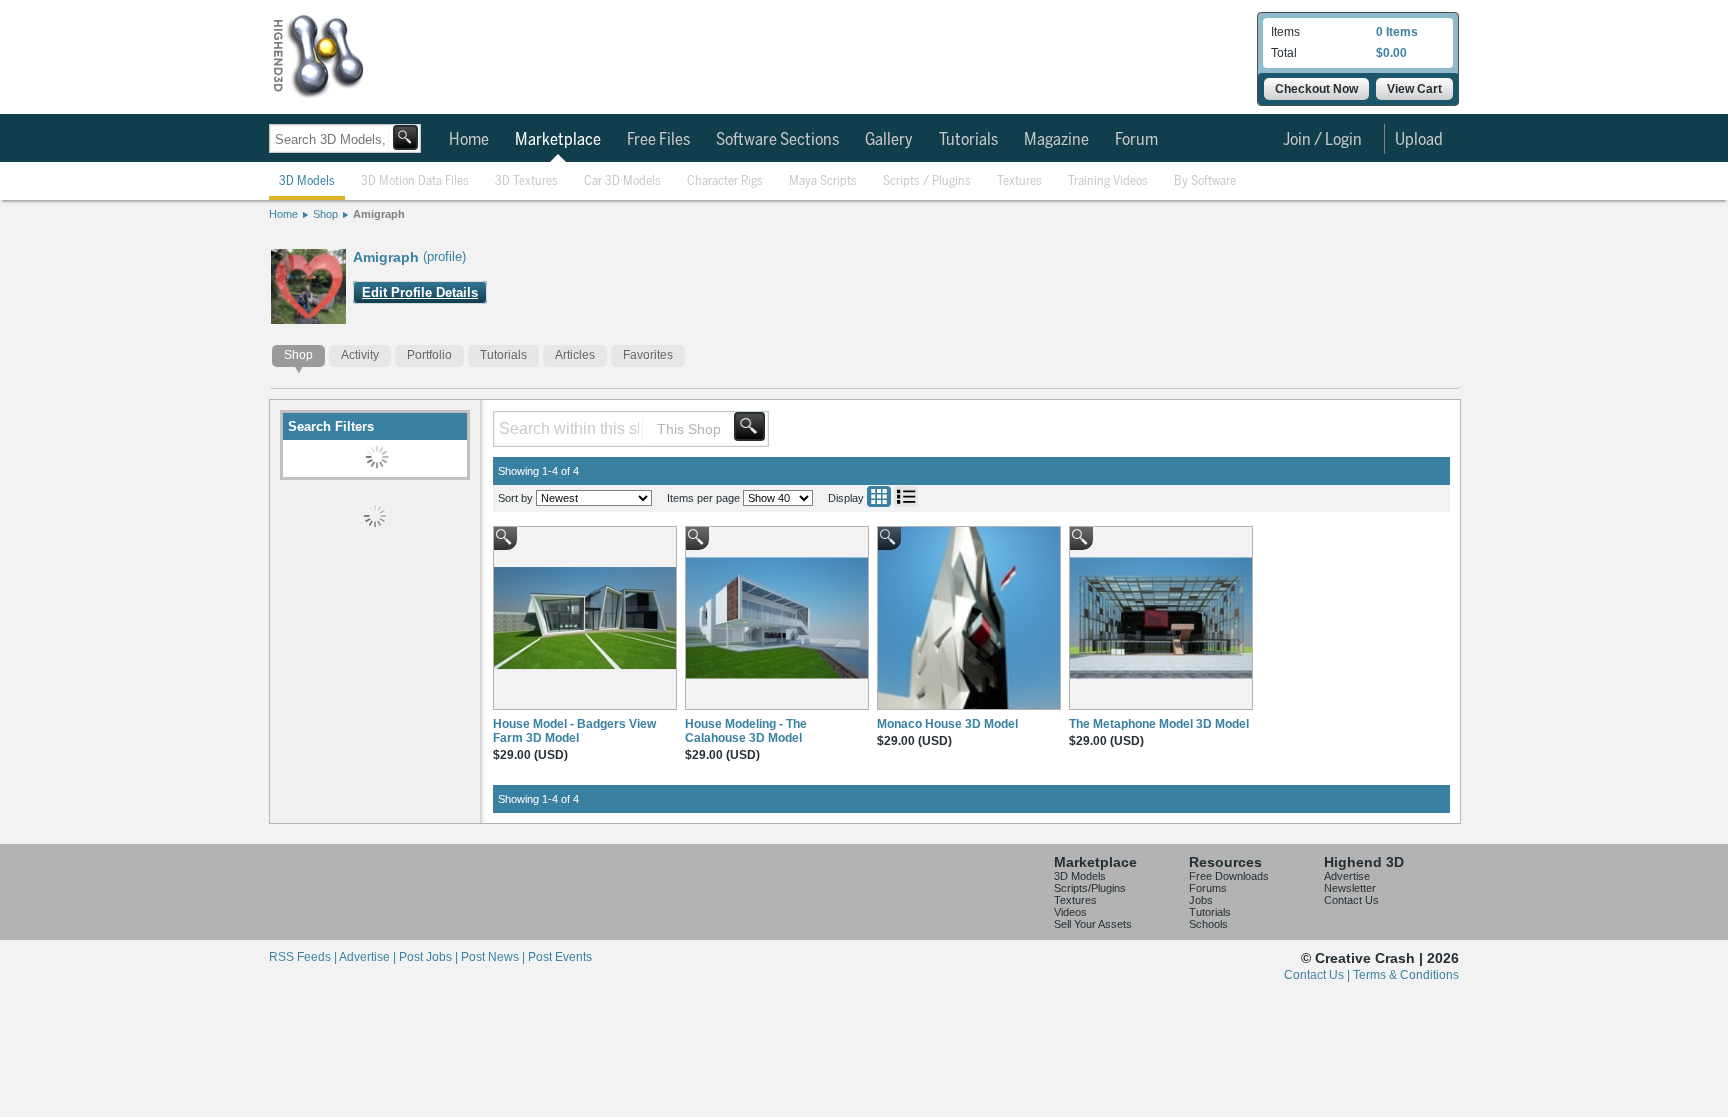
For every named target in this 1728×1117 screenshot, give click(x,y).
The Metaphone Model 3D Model (1159, 724)
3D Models (307, 181)
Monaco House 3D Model (947, 724)
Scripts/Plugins (1090, 888)
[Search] (405, 137)
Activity (360, 355)
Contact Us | (1318, 975)
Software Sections (777, 140)
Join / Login (1322, 140)
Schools (1208, 924)
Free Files (658, 140)
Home (469, 140)
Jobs (1201, 900)
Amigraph (379, 214)
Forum (1136, 140)
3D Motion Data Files (415, 181)
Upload (1419, 140)
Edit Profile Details (420, 292)
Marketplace (558, 140)
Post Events (560, 957)
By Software (1205, 181)
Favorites (648, 355)
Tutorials (968, 140)
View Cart (1414, 89)
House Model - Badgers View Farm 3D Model (574, 731)
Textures (1019, 181)
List (906, 496)
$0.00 (1391, 53)
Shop (325, 214)
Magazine (1056, 140)
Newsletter (1350, 888)
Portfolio (429, 355)
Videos (1070, 912)
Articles (575, 355)
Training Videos (1108, 181)
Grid (879, 496)
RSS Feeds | (304, 957)
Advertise (1347, 876)
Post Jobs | (430, 957)
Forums (1208, 888)
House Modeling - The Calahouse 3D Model (746, 731)
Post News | (494, 957)
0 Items (1397, 32)
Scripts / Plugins (927, 181)
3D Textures (526, 181)
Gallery (889, 140)
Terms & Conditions (1406, 975)
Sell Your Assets (1093, 924)
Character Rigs (725, 181)
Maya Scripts (823, 181)
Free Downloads (1229, 876)
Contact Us (1351, 900)
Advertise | (369, 957)
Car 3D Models (622, 181)
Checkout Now (1316, 89)
